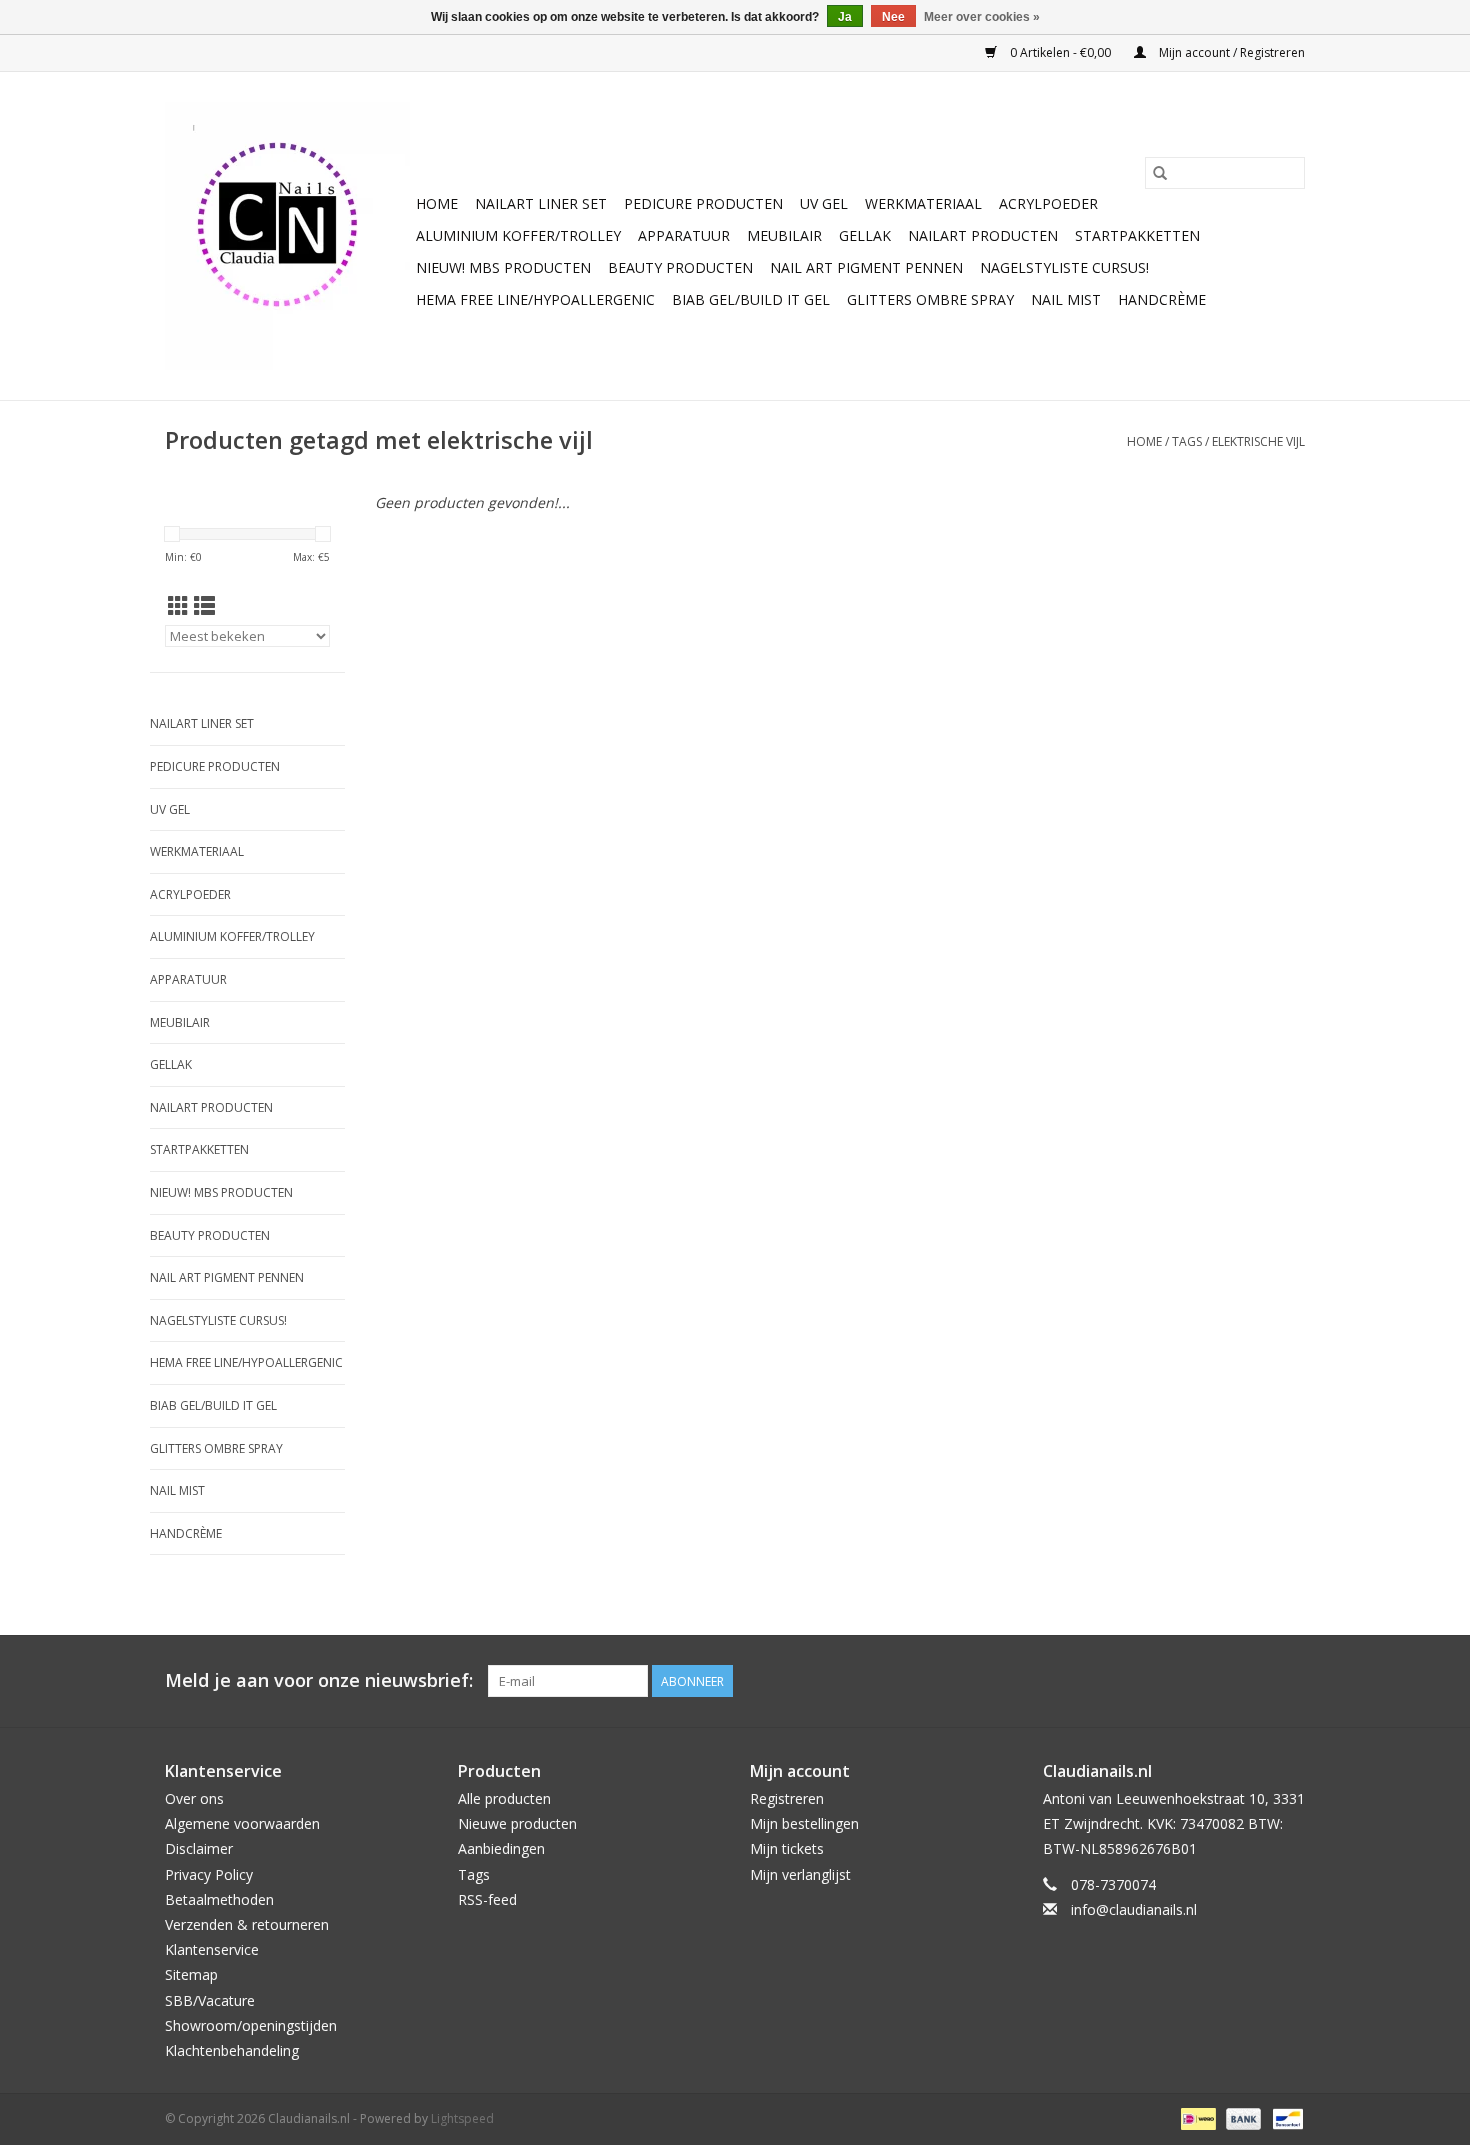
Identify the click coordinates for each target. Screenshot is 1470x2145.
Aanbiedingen (501, 1848)
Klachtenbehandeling (232, 2050)
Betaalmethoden (219, 1899)
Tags (1187, 441)
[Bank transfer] (1241, 2117)
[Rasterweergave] (178, 606)
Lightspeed (462, 2118)
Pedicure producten (703, 203)
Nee (893, 17)
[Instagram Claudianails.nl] (1289, 1681)
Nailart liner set (541, 203)
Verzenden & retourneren (247, 1924)
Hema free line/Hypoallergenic (535, 299)
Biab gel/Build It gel (751, 299)
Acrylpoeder (1048, 203)
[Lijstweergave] (204, 606)
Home (437, 203)
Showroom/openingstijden (251, 2025)
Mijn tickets (787, 1848)
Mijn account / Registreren (1230, 52)
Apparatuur (684, 235)
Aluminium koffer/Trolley (518, 235)
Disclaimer (199, 1848)
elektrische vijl (1258, 441)
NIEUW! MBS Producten (503, 267)
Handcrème (1162, 299)
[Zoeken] (1160, 173)
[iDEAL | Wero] (1196, 2117)
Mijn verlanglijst (800, 1874)
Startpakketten (1137, 235)
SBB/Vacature (210, 2000)
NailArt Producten (983, 235)
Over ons (194, 1798)
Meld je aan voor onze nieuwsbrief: (319, 1680)
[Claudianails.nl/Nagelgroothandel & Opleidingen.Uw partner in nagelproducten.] (287, 236)
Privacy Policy (209, 1874)
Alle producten (504, 1798)
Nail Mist (1066, 299)
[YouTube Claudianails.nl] (1253, 1681)
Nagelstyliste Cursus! (1064, 267)
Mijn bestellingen (804, 1823)
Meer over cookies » (982, 17)
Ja (845, 17)
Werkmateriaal (923, 203)
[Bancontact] (1284, 2117)
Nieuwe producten (517, 1823)
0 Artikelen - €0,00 (1060, 52)
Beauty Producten (680, 267)
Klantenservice (212, 1949)
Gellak (865, 235)
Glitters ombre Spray (930, 299)
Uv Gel (824, 203)
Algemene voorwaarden (242, 1823)
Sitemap (191, 1974)
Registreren (787, 1798)
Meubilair (784, 235)
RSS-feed (487, 1899)
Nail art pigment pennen (866, 267)
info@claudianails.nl (1134, 1909)
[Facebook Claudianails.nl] (1217, 1681)
